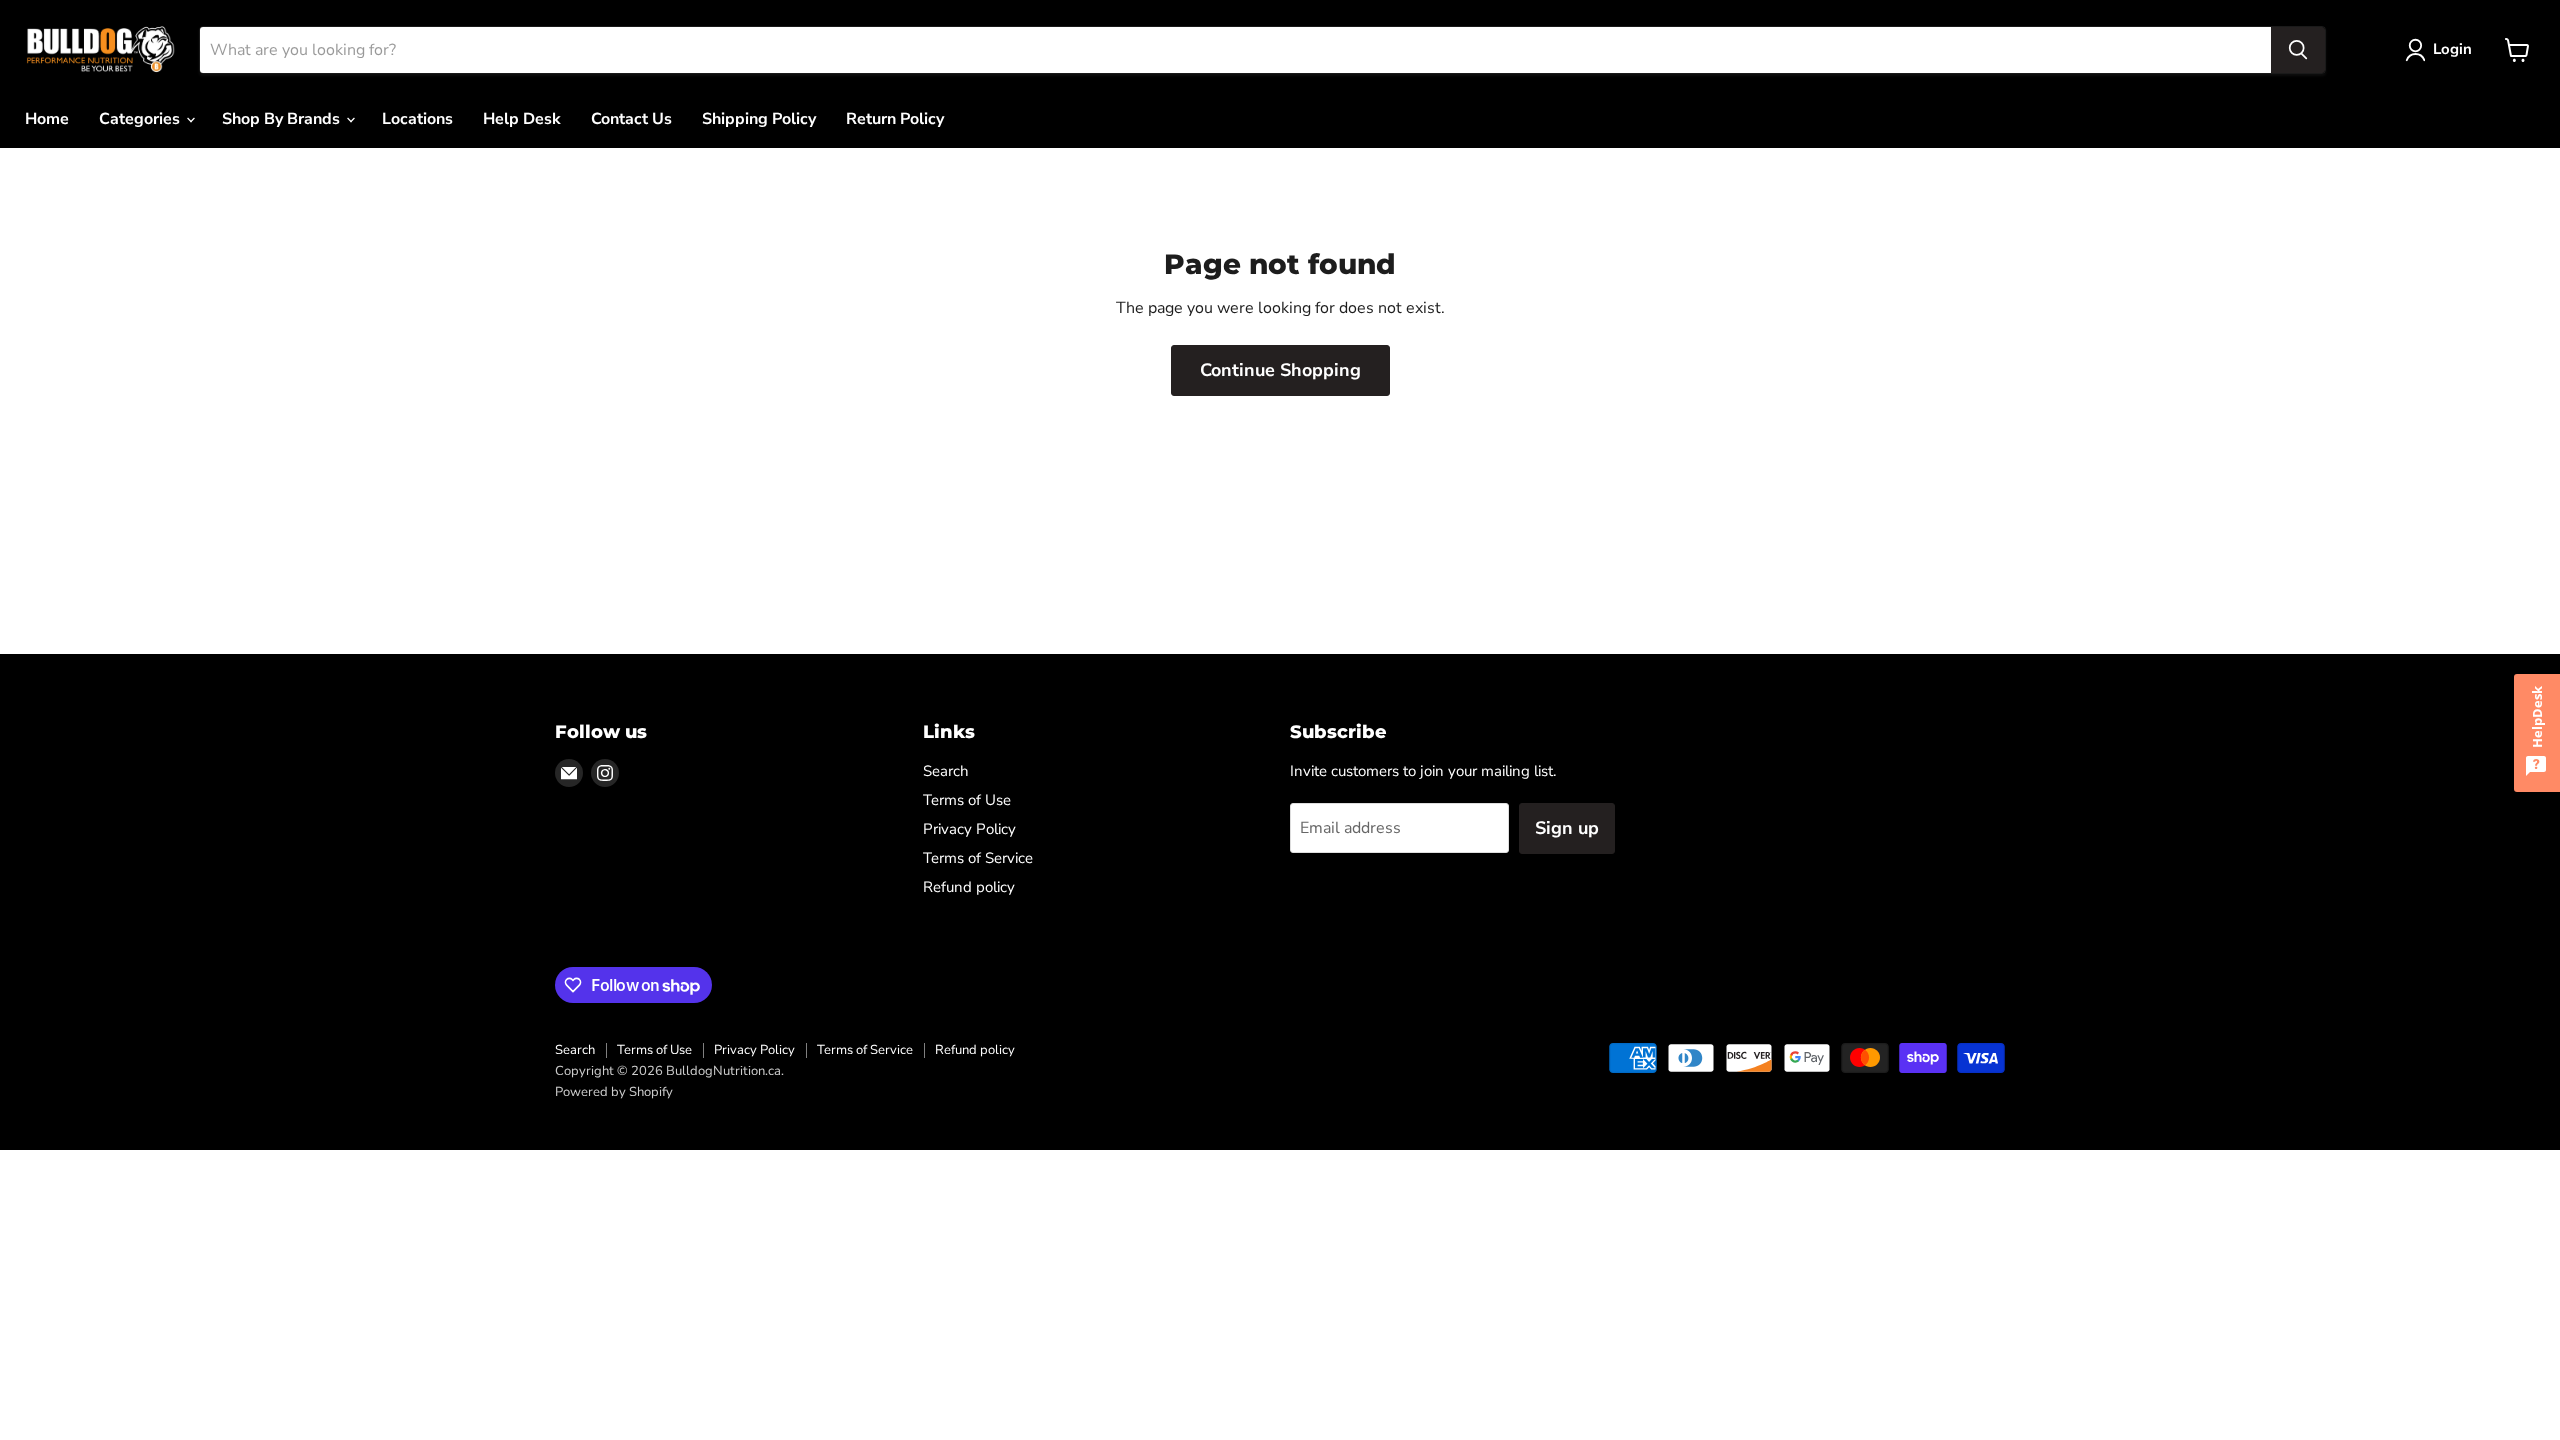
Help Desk (522, 119)
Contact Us (631, 119)
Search (946, 771)
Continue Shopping (1280, 370)
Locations (417, 119)
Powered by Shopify (614, 1092)
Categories (141, 119)
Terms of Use (967, 800)
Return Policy (895, 119)
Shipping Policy (759, 119)
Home (47, 119)
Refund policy (969, 887)
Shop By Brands (283, 119)
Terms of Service (978, 858)
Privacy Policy (969, 829)
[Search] (2298, 50)
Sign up (1567, 828)
